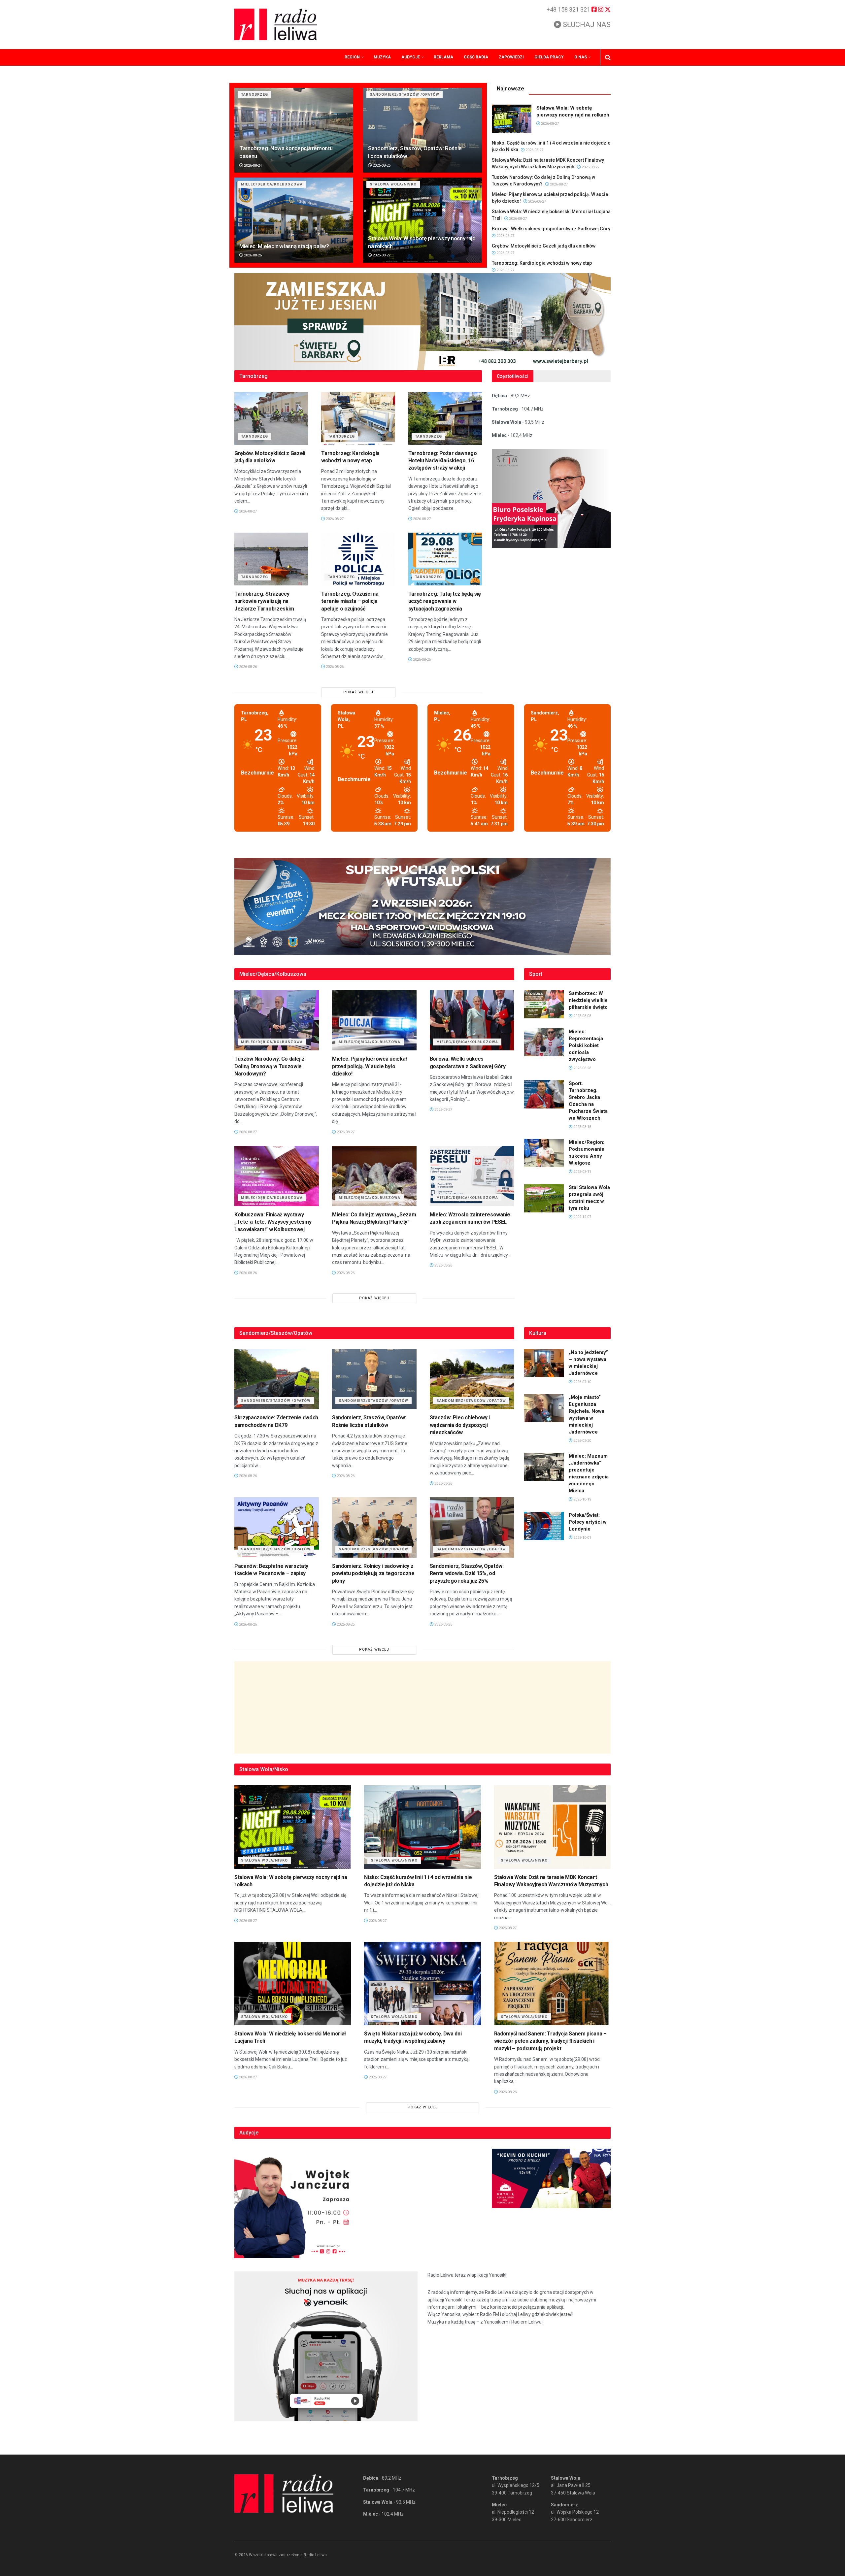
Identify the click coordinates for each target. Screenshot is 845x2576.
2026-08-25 (345, 1624)
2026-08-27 (381, 255)
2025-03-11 (582, 1172)
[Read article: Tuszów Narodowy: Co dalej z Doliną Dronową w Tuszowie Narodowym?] (277, 1020)
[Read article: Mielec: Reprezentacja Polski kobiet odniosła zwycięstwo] (544, 1042)
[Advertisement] (422, 1707)
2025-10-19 (582, 1499)
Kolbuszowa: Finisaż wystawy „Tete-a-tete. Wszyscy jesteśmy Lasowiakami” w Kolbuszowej (273, 1222)
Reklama (443, 57)
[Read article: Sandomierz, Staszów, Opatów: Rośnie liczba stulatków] (422, 130)
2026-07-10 (582, 1382)
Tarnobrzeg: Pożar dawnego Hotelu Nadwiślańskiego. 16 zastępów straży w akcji (443, 461)
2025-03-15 (582, 1127)
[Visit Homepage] (276, 24)
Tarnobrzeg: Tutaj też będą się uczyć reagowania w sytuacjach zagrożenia (445, 601)
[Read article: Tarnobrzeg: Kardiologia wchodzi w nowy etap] (358, 418)
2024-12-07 (582, 1217)
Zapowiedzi (511, 57)
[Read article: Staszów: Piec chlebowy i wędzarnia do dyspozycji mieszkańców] (472, 1379)
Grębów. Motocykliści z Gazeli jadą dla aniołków (544, 246)
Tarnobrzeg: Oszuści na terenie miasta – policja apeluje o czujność (350, 601)
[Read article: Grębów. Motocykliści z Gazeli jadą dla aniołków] (271, 418)
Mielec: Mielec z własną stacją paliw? (284, 246)
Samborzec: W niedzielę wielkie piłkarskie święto (588, 1000)
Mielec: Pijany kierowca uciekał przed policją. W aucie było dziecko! (370, 1066)
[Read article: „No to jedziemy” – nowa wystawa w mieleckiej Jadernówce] (544, 1363)
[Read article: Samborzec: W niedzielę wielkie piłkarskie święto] (544, 1004)
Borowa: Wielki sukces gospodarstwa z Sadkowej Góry (551, 229)
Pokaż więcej (358, 692)
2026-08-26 (381, 165)
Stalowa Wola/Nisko (393, 184)
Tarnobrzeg (254, 95)
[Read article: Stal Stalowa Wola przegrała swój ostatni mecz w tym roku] (544, 1198)
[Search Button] (608, 57)
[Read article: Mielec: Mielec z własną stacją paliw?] (294, 220)
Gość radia (476, 57)
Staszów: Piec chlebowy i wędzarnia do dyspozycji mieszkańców (460, 1425)
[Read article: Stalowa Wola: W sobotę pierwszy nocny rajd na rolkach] (422, 220)
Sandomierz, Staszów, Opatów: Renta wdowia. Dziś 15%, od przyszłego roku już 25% (467, 1573)
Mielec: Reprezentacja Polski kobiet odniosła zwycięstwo (586, 1045)
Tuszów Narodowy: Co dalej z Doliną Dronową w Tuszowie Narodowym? (269, 1066)
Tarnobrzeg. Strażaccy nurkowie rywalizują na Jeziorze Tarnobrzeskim (264, 601)
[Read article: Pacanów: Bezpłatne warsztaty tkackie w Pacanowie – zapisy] (277, 1527)
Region (352, 57)
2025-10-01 (582, 1538)
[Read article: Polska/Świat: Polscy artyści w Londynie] (544, 1526)
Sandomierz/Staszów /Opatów (405, 95)
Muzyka (382, 57)
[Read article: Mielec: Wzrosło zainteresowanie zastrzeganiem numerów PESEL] (472, 1176)
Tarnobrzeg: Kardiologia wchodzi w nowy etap (542, 263)
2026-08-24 (252, 165)
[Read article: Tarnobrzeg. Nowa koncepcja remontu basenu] (294, 130)
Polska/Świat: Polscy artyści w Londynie (588, 1522)
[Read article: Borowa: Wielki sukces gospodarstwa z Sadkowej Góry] (472, 1020)
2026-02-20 (582, 1441)
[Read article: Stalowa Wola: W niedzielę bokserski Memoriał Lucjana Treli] (293, 1983)
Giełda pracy (549, 57)
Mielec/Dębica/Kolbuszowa (272, 184)
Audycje (411, 57)
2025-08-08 (582, 1016)
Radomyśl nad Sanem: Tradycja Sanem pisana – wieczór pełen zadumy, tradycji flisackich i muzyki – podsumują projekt (550, 2041)
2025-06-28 (582, 1068)
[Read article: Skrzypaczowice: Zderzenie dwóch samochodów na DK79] (277, 1379)
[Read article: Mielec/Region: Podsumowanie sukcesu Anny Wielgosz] (544, 1153)
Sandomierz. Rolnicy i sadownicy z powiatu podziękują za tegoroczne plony (373, 1573)
